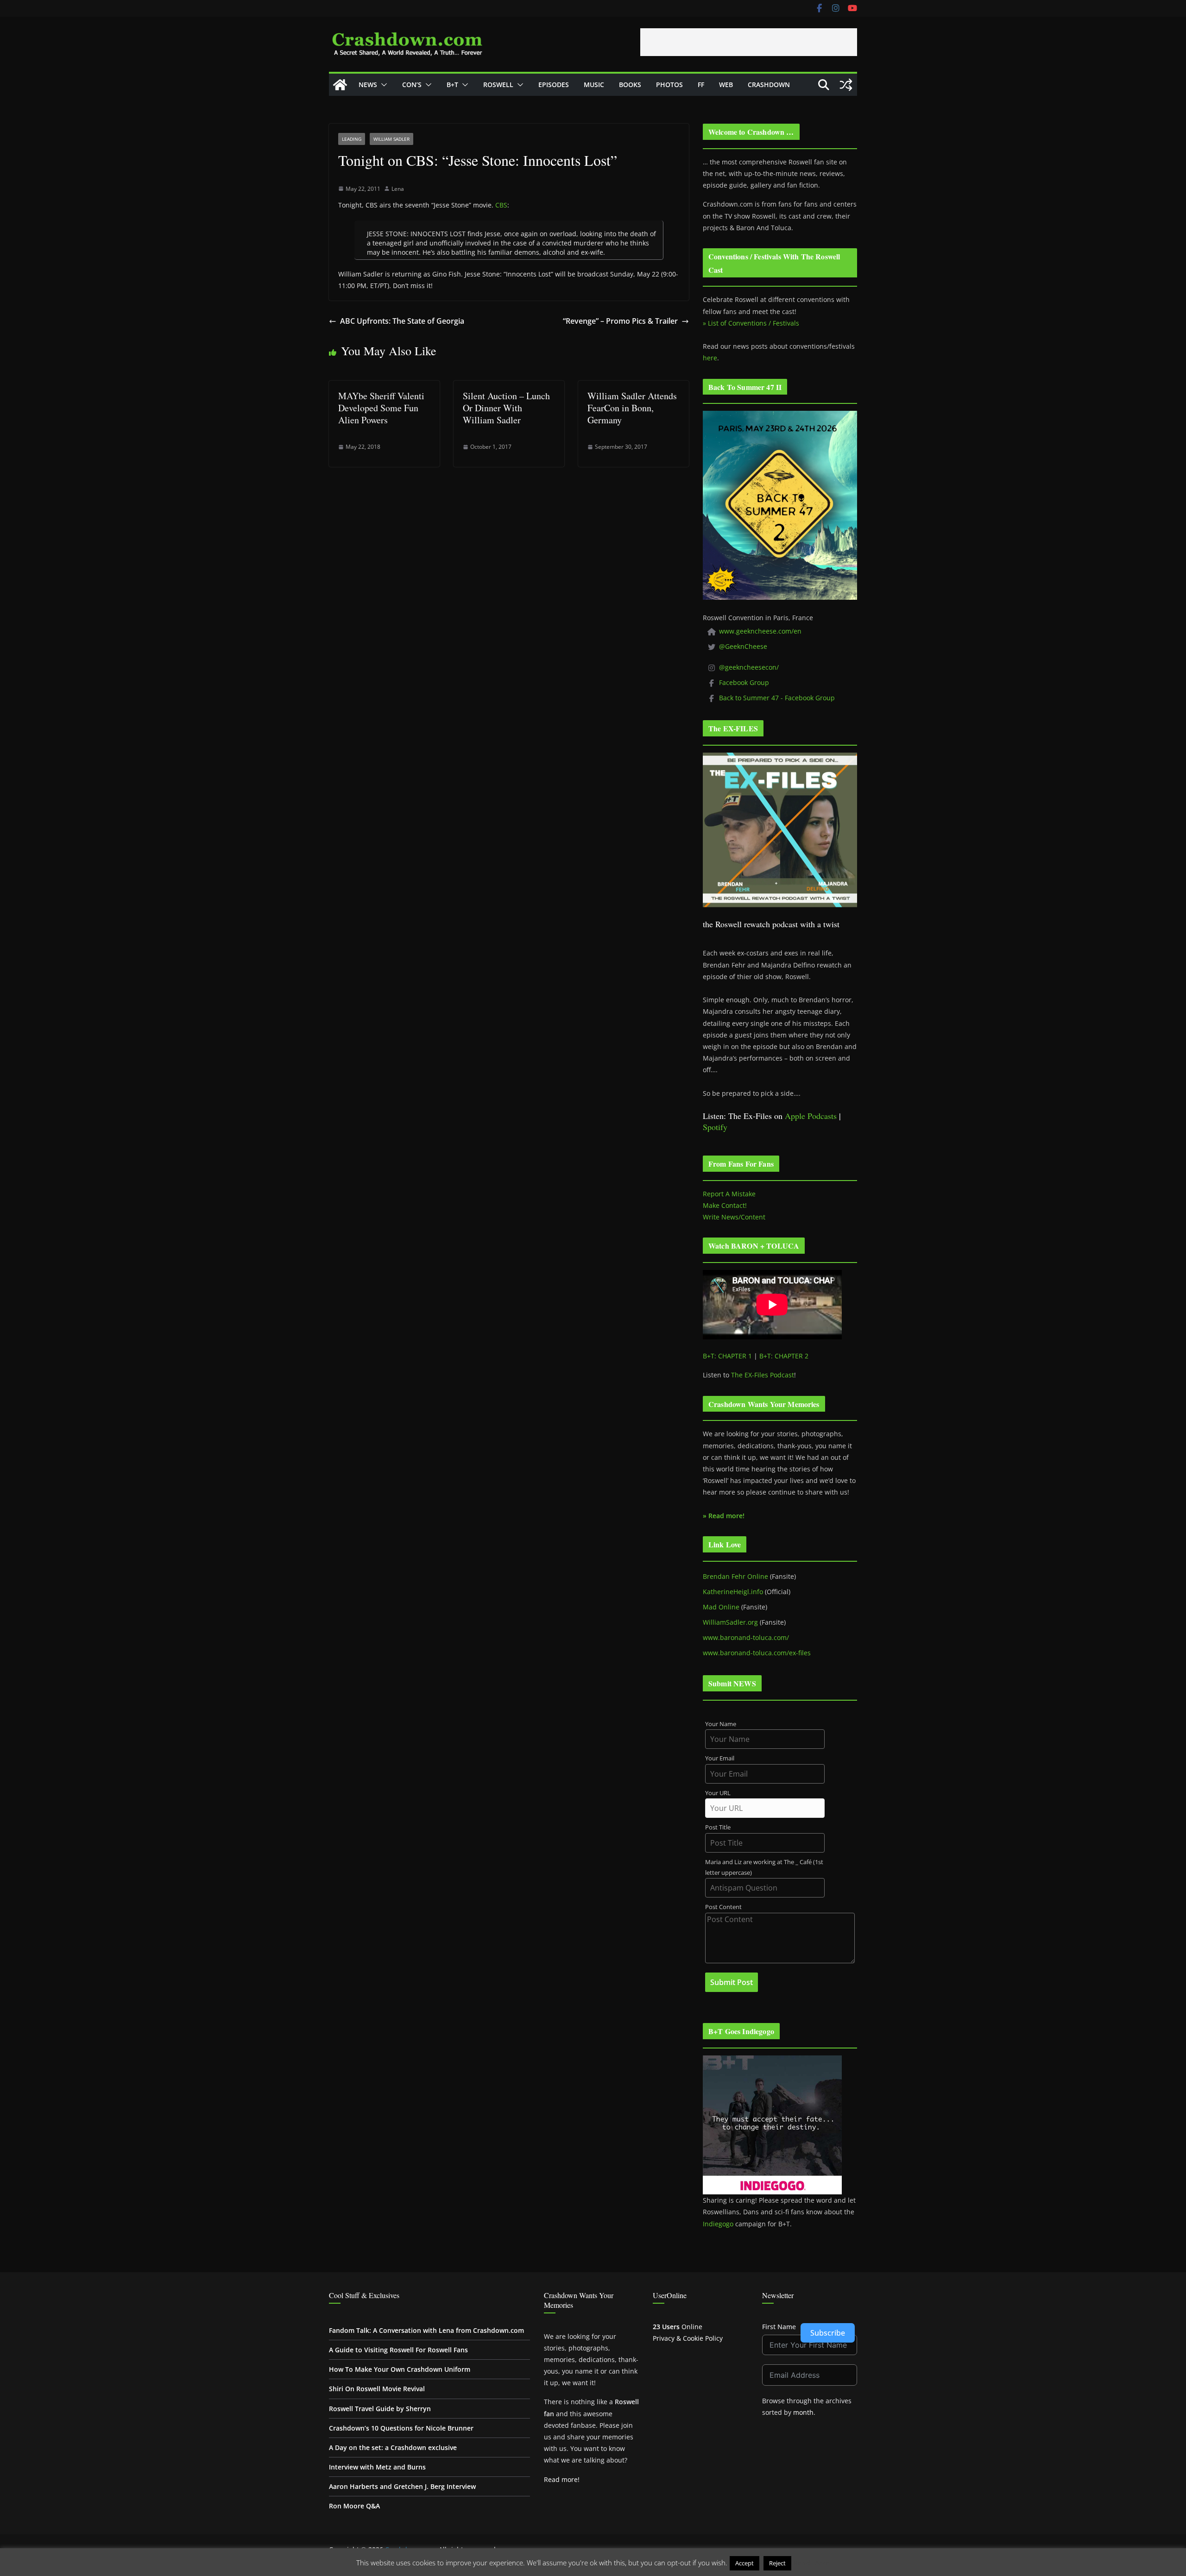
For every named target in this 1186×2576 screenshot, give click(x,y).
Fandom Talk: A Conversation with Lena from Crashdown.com (426, 2330)
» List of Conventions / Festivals (751, 323)
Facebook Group (744, 682)
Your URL (718, 1793)
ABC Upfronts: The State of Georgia (402, 321)
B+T (452, 85)
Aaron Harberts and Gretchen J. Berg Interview (402, 2486)
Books (630, 85)
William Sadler (391, 139)
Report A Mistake (729, 1194)
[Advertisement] (749, 42)
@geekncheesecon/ (749, 667)
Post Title (718, 1827)
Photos (669, 85)
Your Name (721, 1724)
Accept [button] (744, 2563)
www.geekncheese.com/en (760, 631)
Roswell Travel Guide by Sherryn (380, 2409)
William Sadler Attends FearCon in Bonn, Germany (632, 408)
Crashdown (769, 85)
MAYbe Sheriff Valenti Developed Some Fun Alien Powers (381, 408)
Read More (811, 2563)
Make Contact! (725, 1205)
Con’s (412, 85)
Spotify (715, 1127)
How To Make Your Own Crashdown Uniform (400, 2369)
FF (701, 85)
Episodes (554, 85)
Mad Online (721, 1607)
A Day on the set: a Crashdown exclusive (393, 2447)
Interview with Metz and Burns (377, 2467)
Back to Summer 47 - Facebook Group (777, 698)
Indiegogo (718, 2224)
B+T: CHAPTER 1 (727, 1356)
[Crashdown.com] (340, 85)
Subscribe (828, 2333)
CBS (501, 205)
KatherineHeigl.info (733, 1592)
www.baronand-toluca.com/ (746, 1637)
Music (594, 85)
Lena (398, 189)
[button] (382, 85)
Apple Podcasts (811, 1116)
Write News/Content (734, 1217)
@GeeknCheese (743, 646)
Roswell (498, 85)
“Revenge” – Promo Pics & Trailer (620, 321)
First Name (779, 2327)
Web (726, 85)
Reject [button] (777, 2563)
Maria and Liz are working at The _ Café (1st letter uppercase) (764, 1867)
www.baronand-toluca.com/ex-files (757, 1653)
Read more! (562, 2479)
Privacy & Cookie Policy (688, 2338)
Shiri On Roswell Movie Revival (377, 2389)
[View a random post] (846, 85)
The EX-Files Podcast (763, 1375)
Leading (352, 139)
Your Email (720, 1758)
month (803, 2412)
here (710, 358)
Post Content (723, 1907)
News (368, 85)
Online (678, 2327)
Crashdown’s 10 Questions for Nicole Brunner (401, 2428)
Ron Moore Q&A (354, 2506)
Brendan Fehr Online (735, 1576)
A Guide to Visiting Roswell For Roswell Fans (398, 2350)
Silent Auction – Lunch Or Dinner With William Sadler (506, 408)
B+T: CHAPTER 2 (784, 1356)
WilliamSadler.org (730, 1622)
